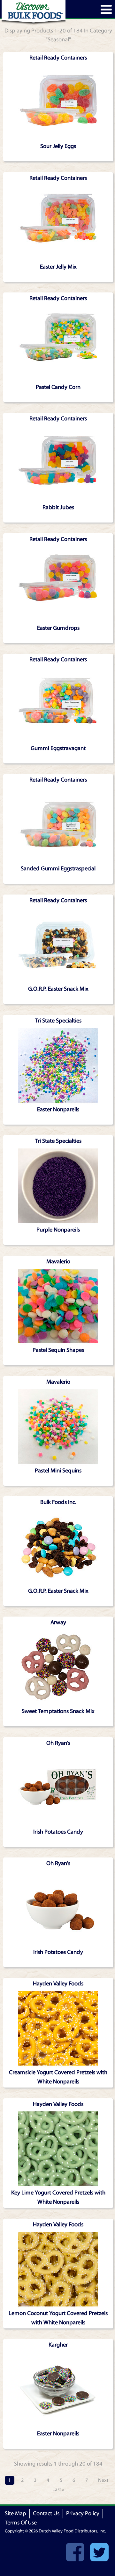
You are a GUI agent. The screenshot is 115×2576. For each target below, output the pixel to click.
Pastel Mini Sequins (58, 1471)
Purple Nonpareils (58, 1230)
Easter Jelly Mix (58, 267)
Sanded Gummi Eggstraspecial (58, 869)
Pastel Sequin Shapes (58, 1350)
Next (103, 2480)
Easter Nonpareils (58, 1109)
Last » (58, 2489)
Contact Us (46, 2513)
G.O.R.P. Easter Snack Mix (58, 989)
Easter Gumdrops (58, 628)
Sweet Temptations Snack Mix (58, 1711)
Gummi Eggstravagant (58, 748)
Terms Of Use (21, 2523)
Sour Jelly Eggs (58, 146)
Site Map (15, 2513)
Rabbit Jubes (58, 507)
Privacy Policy (83, 2513)
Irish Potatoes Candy (58, 1832)
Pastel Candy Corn (58, 387)
